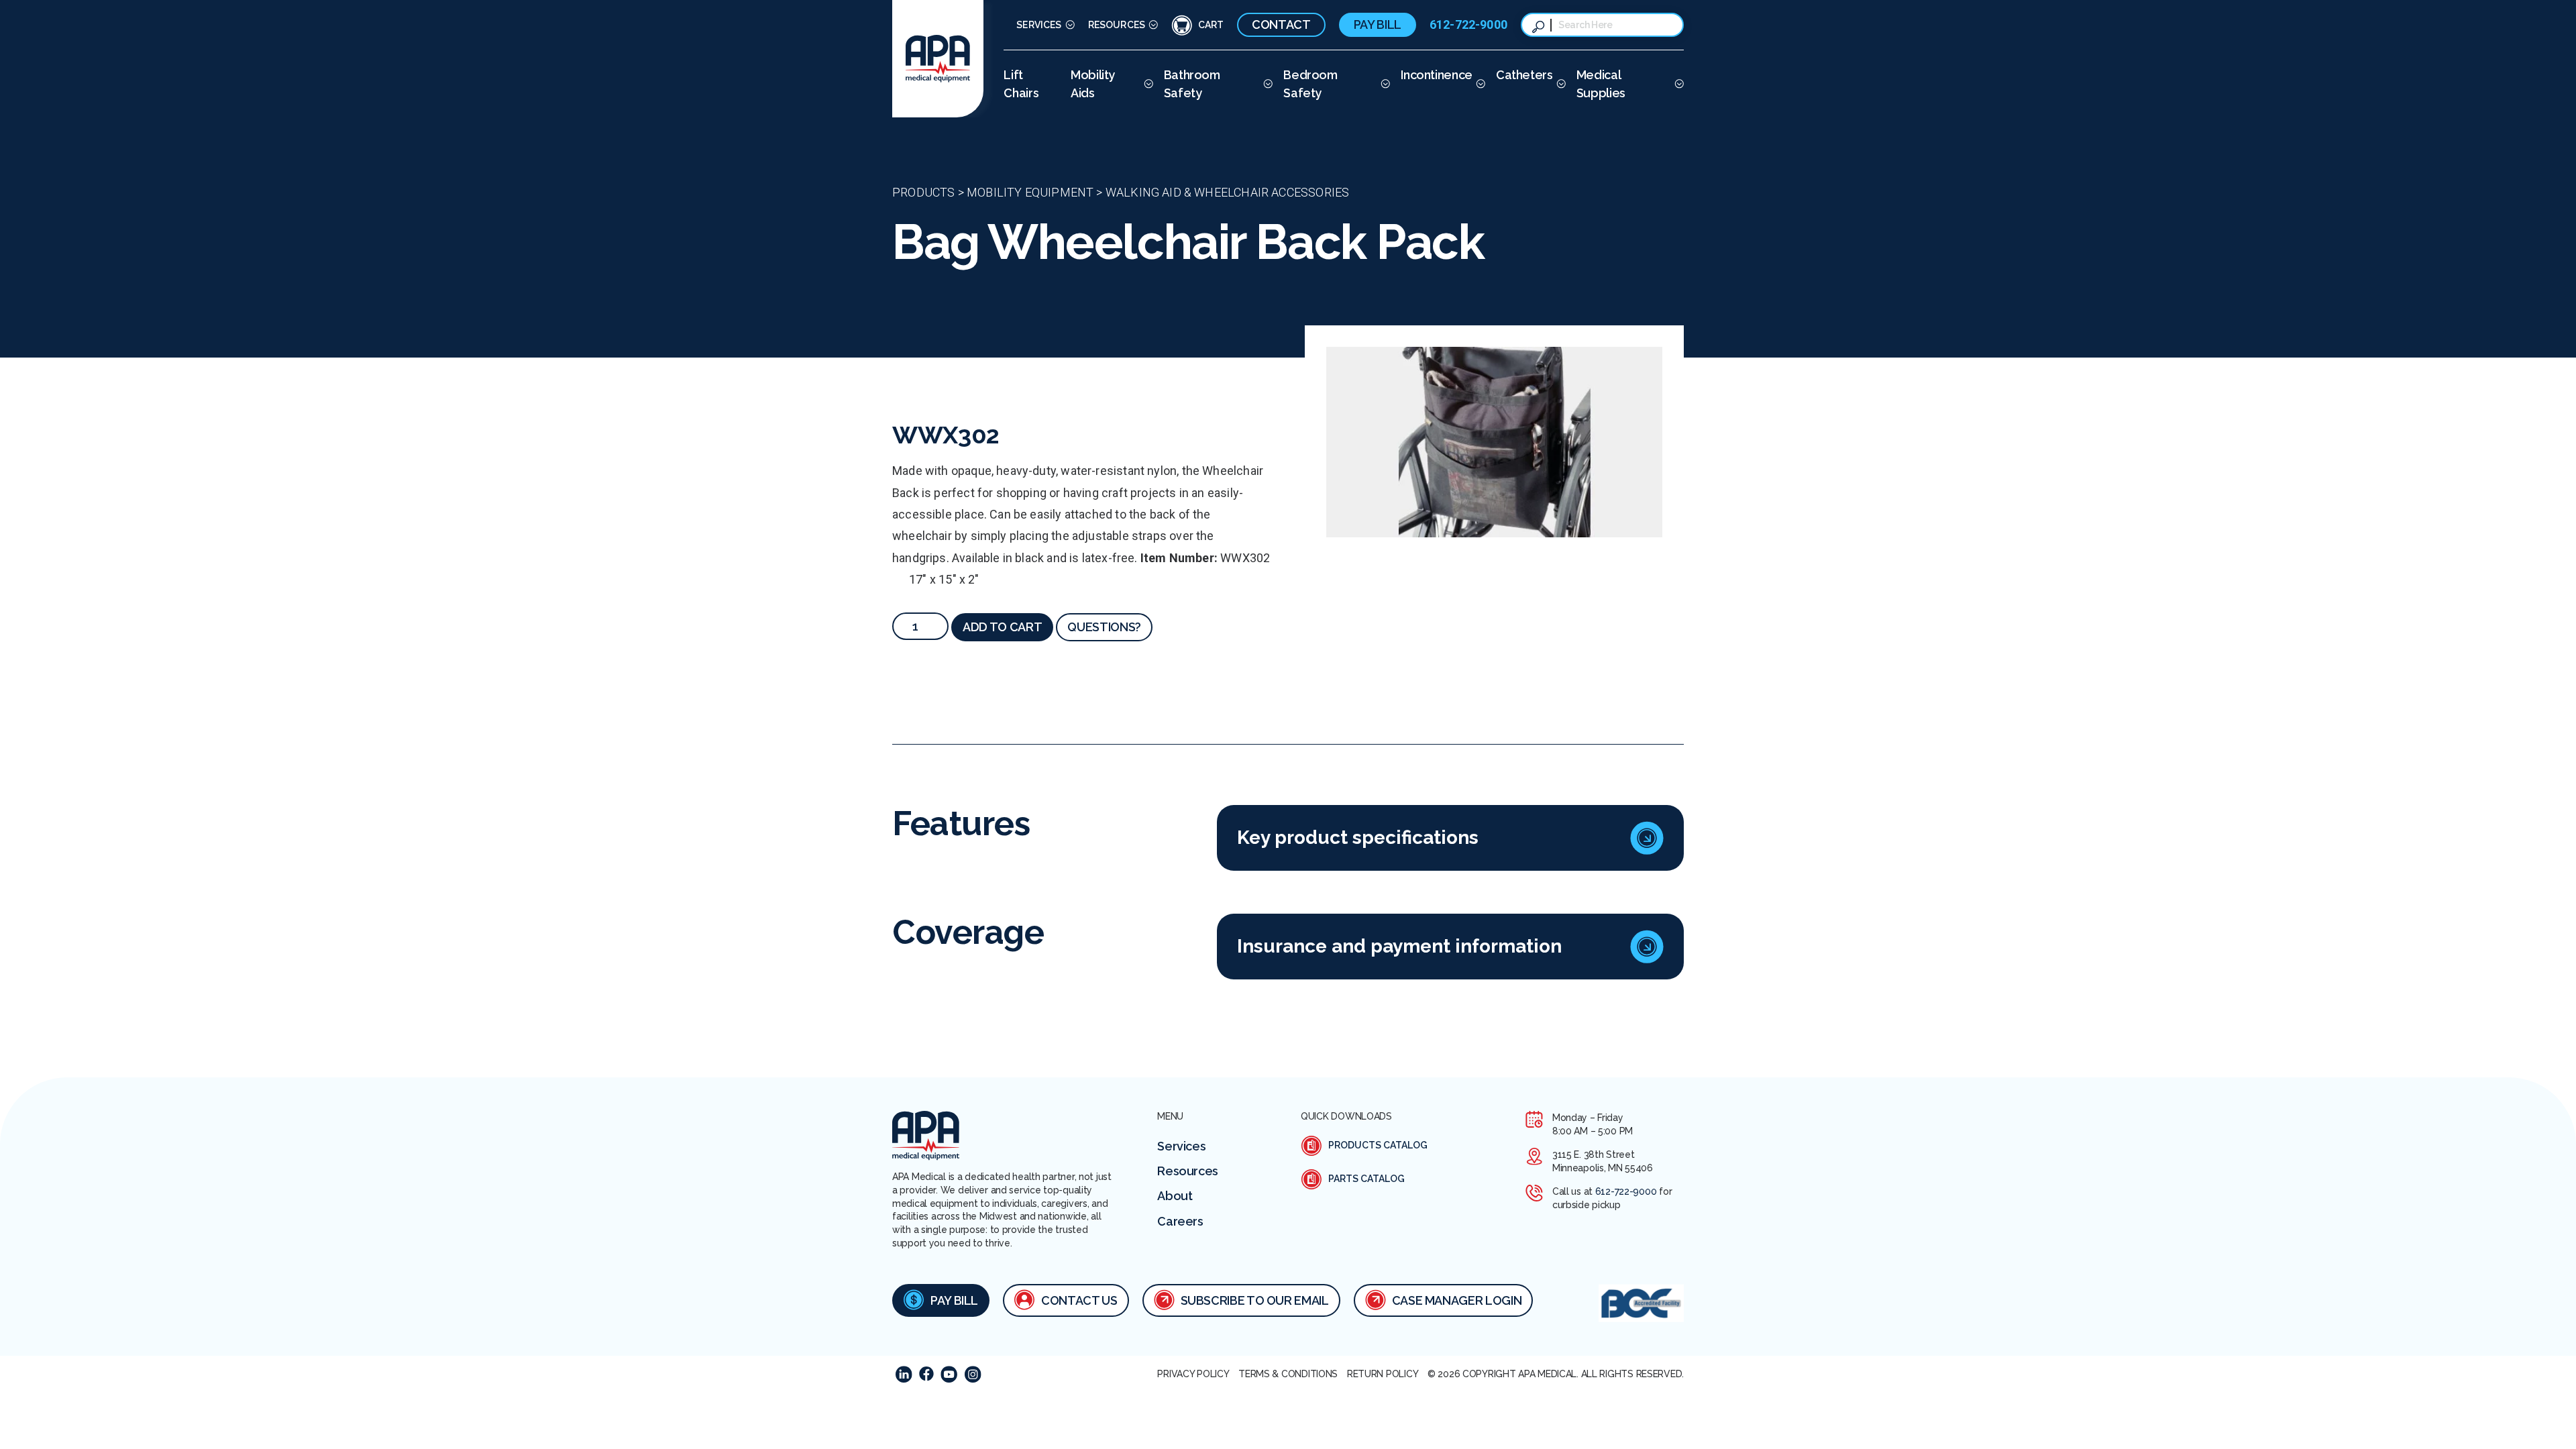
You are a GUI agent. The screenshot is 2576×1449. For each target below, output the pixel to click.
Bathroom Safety (1192, 84)
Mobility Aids (1093, 84)
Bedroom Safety (1310, 84)
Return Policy (1383, 1374)
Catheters (1524, 75)
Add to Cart (1002, 627)
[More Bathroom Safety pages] (1266, 84)
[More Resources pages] (1151, 25)
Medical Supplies (1601, 84)
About (1175, 1196)
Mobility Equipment (1030, 192)
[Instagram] (973, 1374)
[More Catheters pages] (1559, 84)
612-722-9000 (1468, 24)
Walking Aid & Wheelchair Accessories (1227, 192)
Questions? (1104, 627)
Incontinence (1437, 75)
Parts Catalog (1366, 1179)
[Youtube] (949, 1374)
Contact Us (1079, 1300)
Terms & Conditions (1288, 1374)
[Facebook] (926, 1374)
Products (923, 192)
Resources (1117, 25)
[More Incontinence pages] (1479, 84)
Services (1039, 25)
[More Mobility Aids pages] (1147, 84)
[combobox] (1615, 25)
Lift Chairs (1021, 84)
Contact (1281, 24)
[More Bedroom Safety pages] (1384, 84)
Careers (1180, 1221)
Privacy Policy (1193, 1374)
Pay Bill (1378, 24)
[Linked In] (904, 1374)
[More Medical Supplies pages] (1677, 84)
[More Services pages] (1068, 25)
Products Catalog (1378, 1145)
